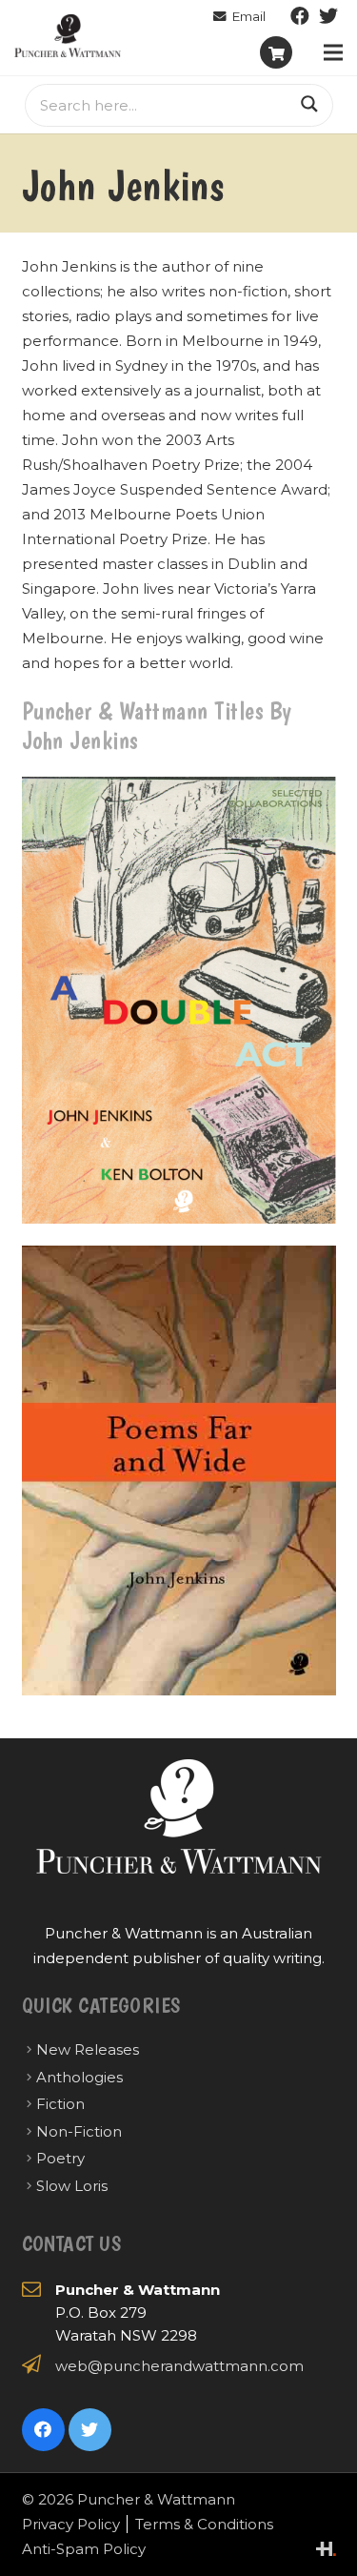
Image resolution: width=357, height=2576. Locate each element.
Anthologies (79, 2077)
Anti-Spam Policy (84, 2549)
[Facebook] (300, 16)
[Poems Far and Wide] (179, 1471)
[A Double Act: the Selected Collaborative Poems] (179, 1001)
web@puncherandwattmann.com (179, 2366)
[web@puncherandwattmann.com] (239, 16)
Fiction (60, 2104)
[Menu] (333, 52)
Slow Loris (72, 2186)
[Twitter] (328, 16)
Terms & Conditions (204, 2524)
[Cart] (276, 52)
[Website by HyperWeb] (326, 2549)
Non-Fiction (79, 2131)
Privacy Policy (71, 2524)
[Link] (68, 36)
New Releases (88, 2049)
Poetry (60, 2158)
